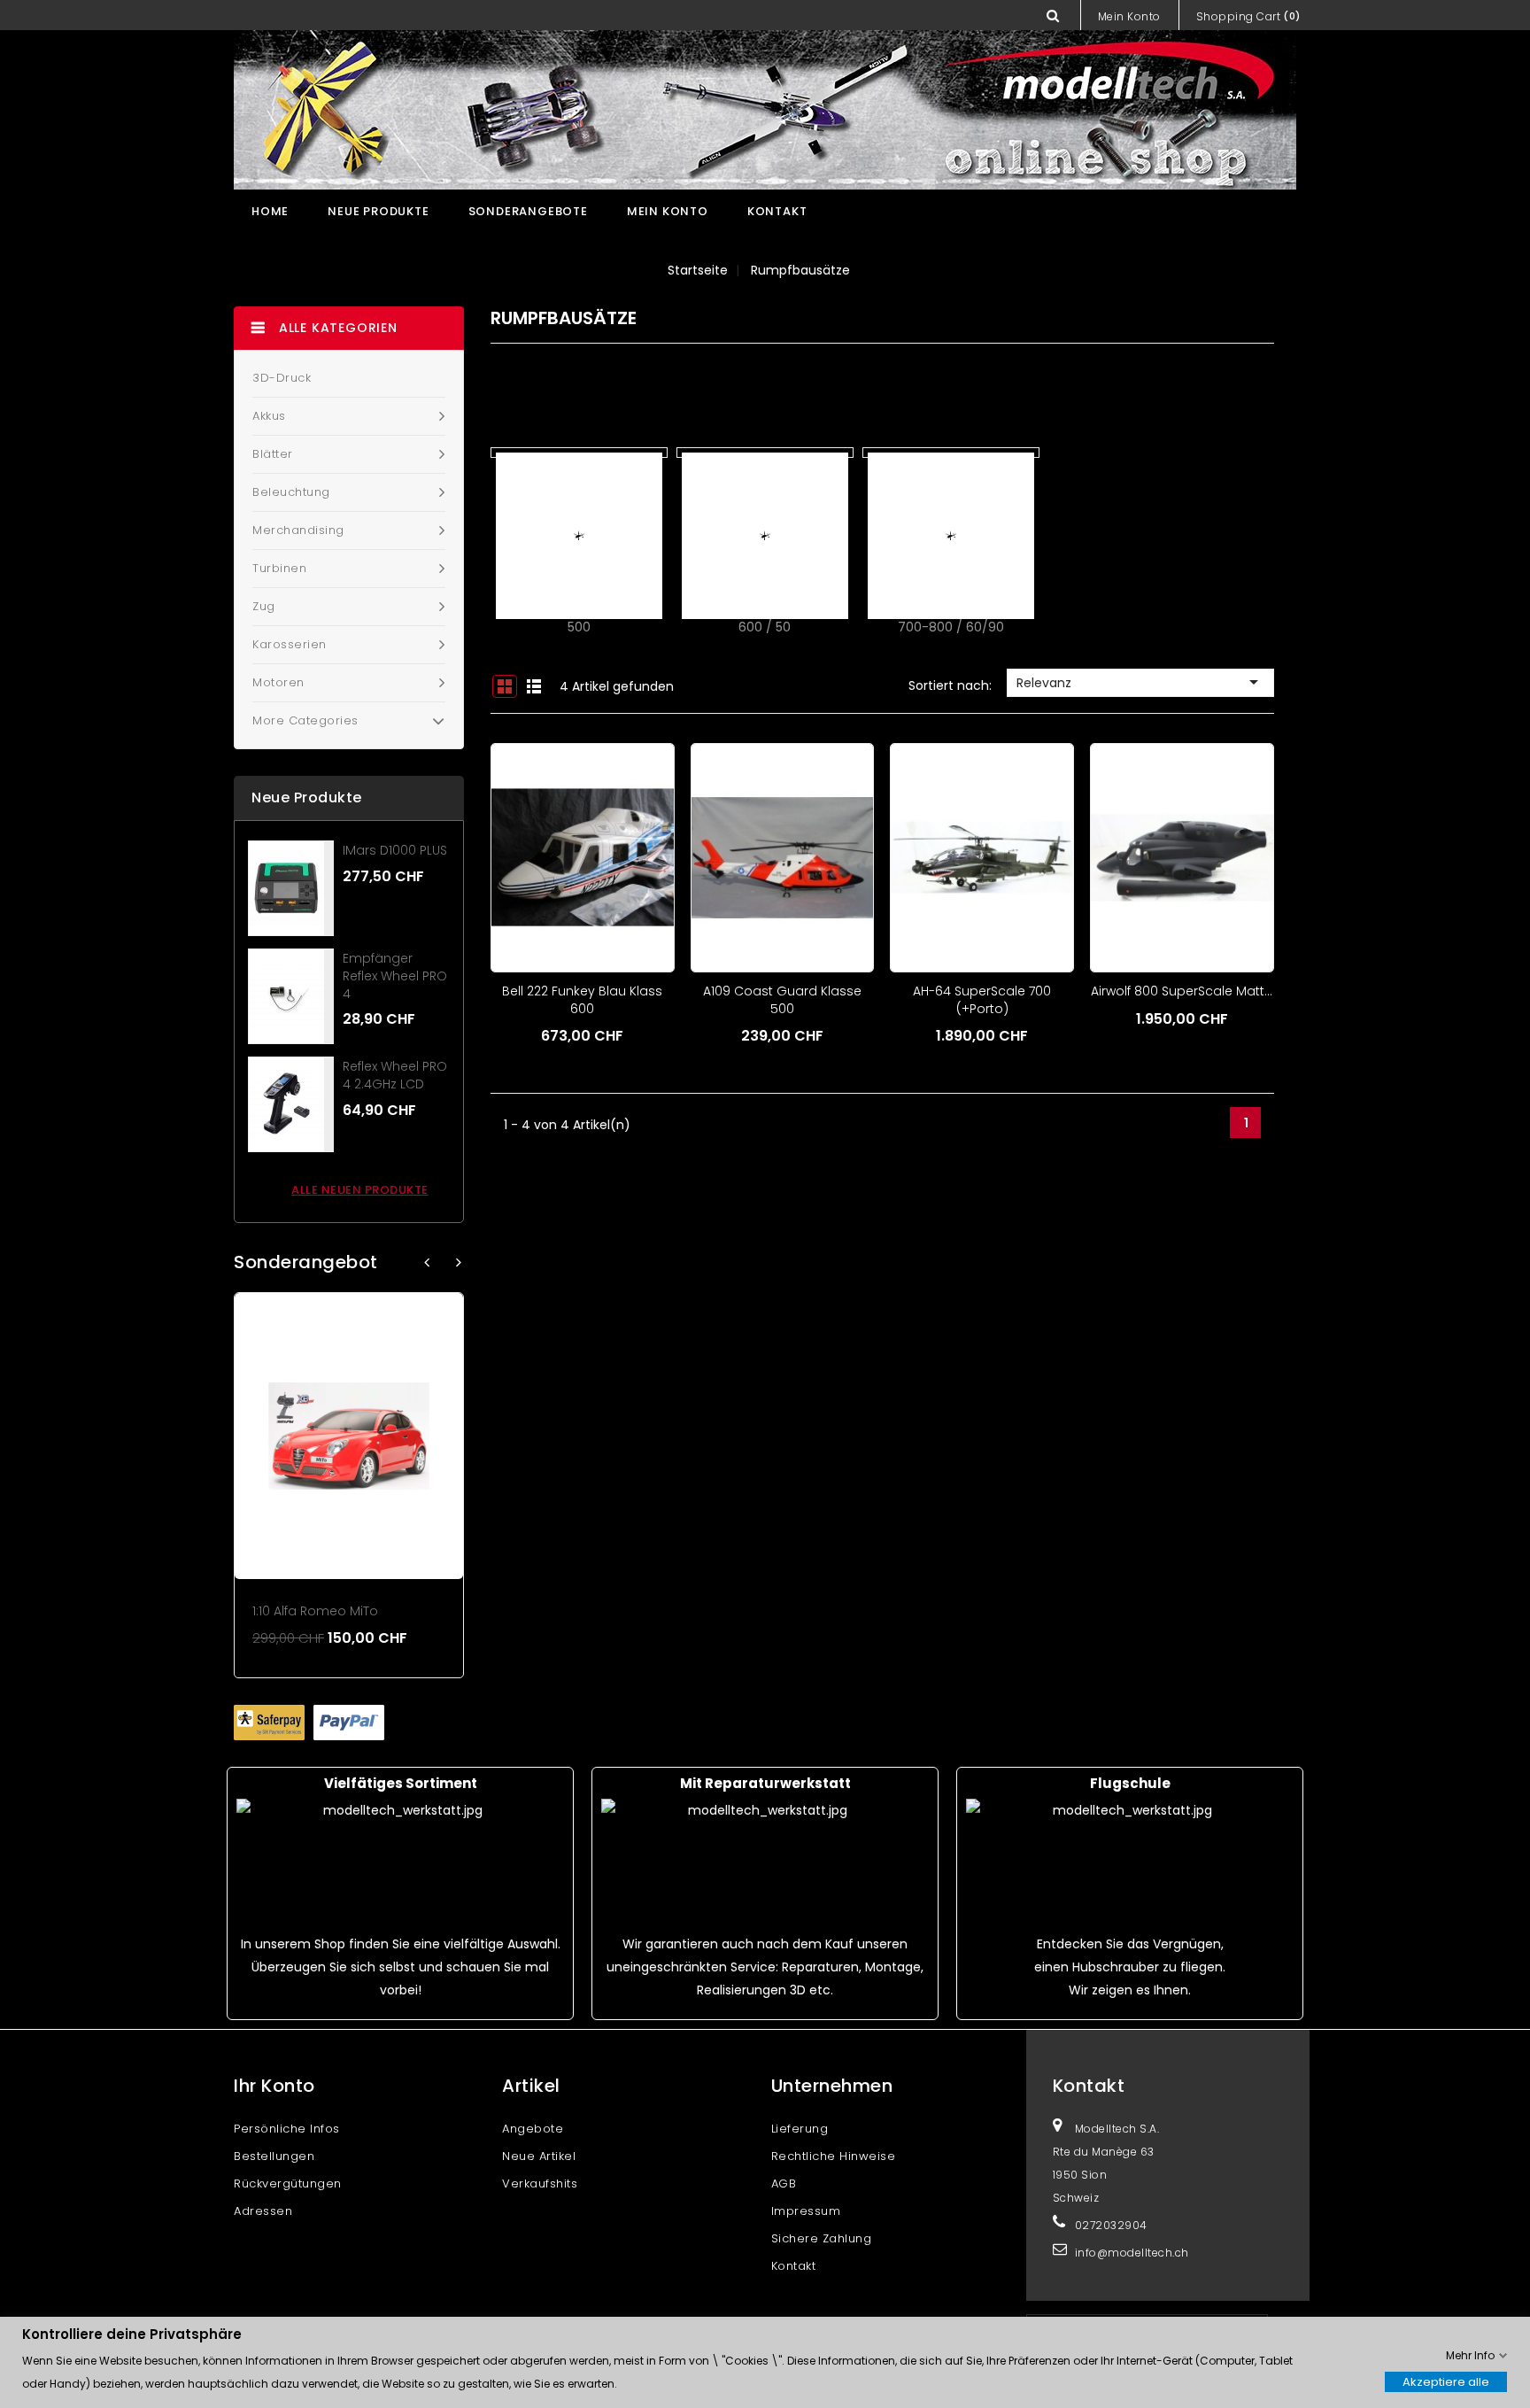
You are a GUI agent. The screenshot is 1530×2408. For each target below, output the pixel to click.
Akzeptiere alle (1446, 2381)
